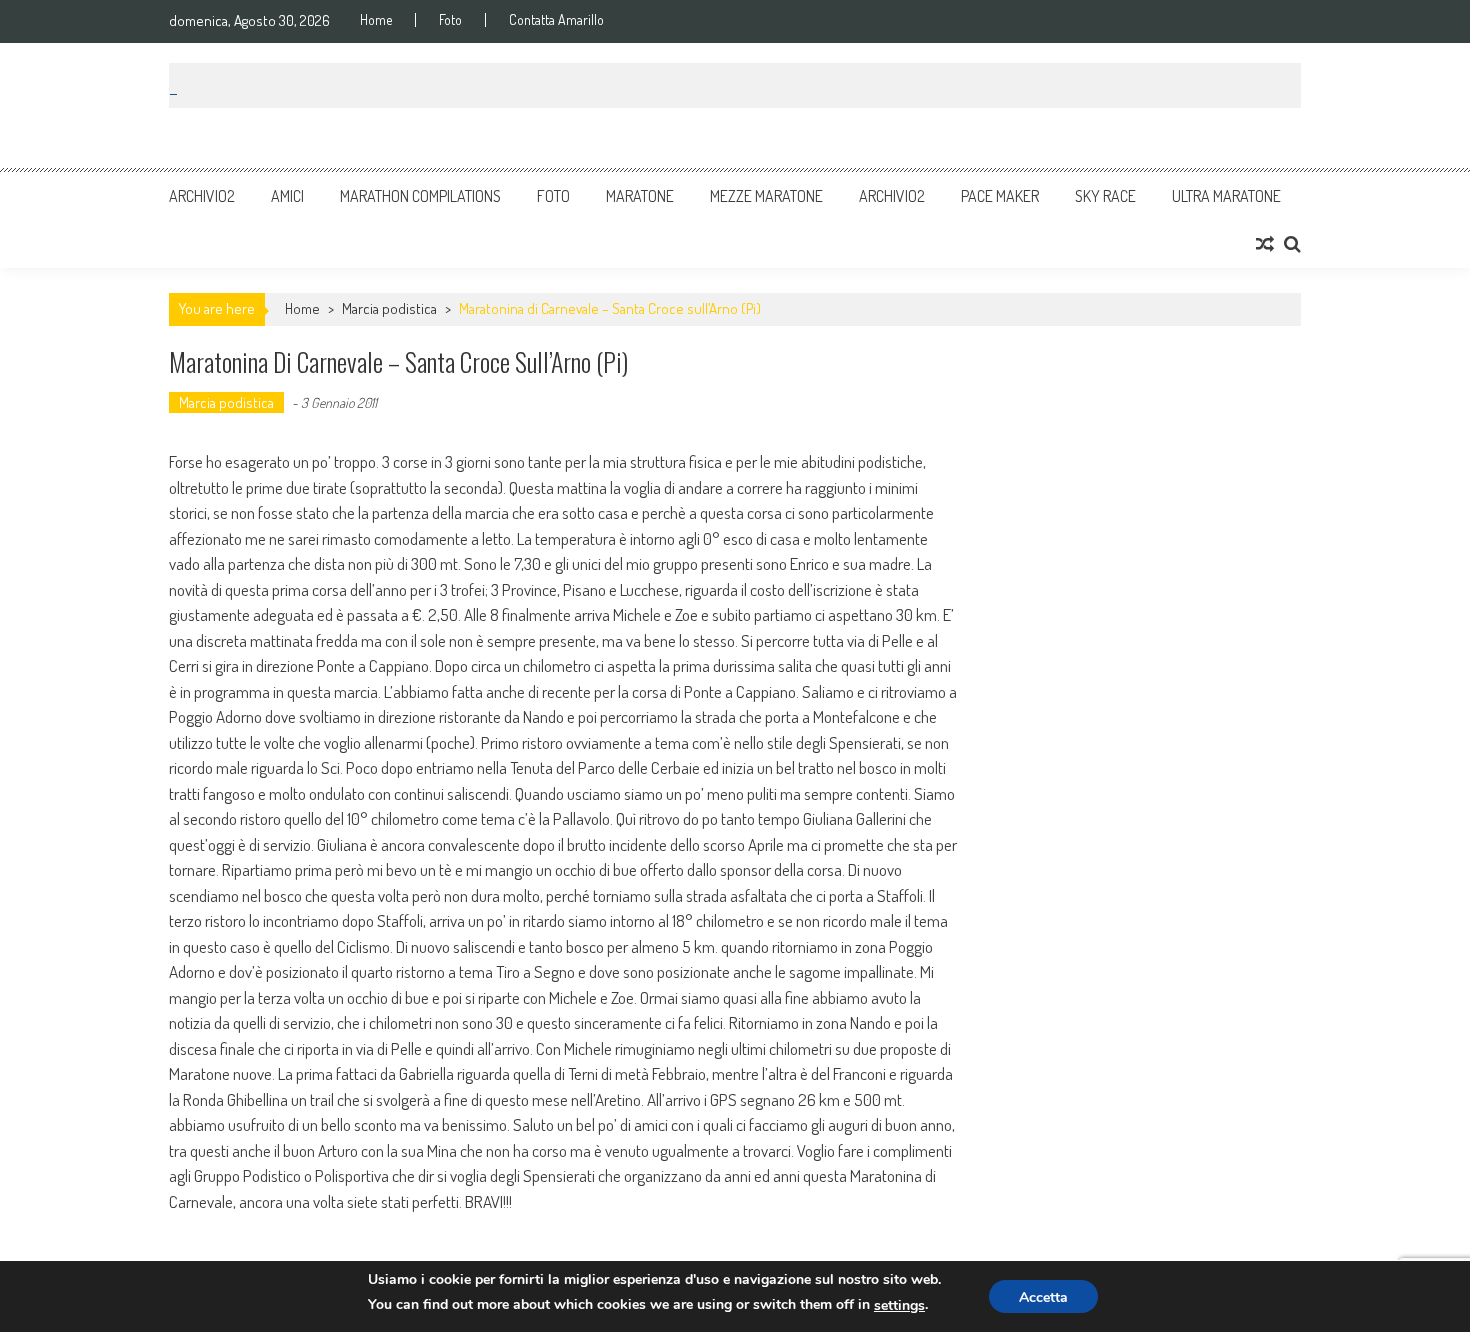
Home (376, 20)
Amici (287, 196)
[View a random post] (1265, 244)
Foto (450, 20)
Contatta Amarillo (556, 20)
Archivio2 (202, 196)
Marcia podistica (389, 308)
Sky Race (1105, 196)
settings (899, 1305)
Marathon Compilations (420, 196)
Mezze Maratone (766, 196)
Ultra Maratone (1226, 196)
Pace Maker (1000, 196)
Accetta (1043, 1297)
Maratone (640, 196)
